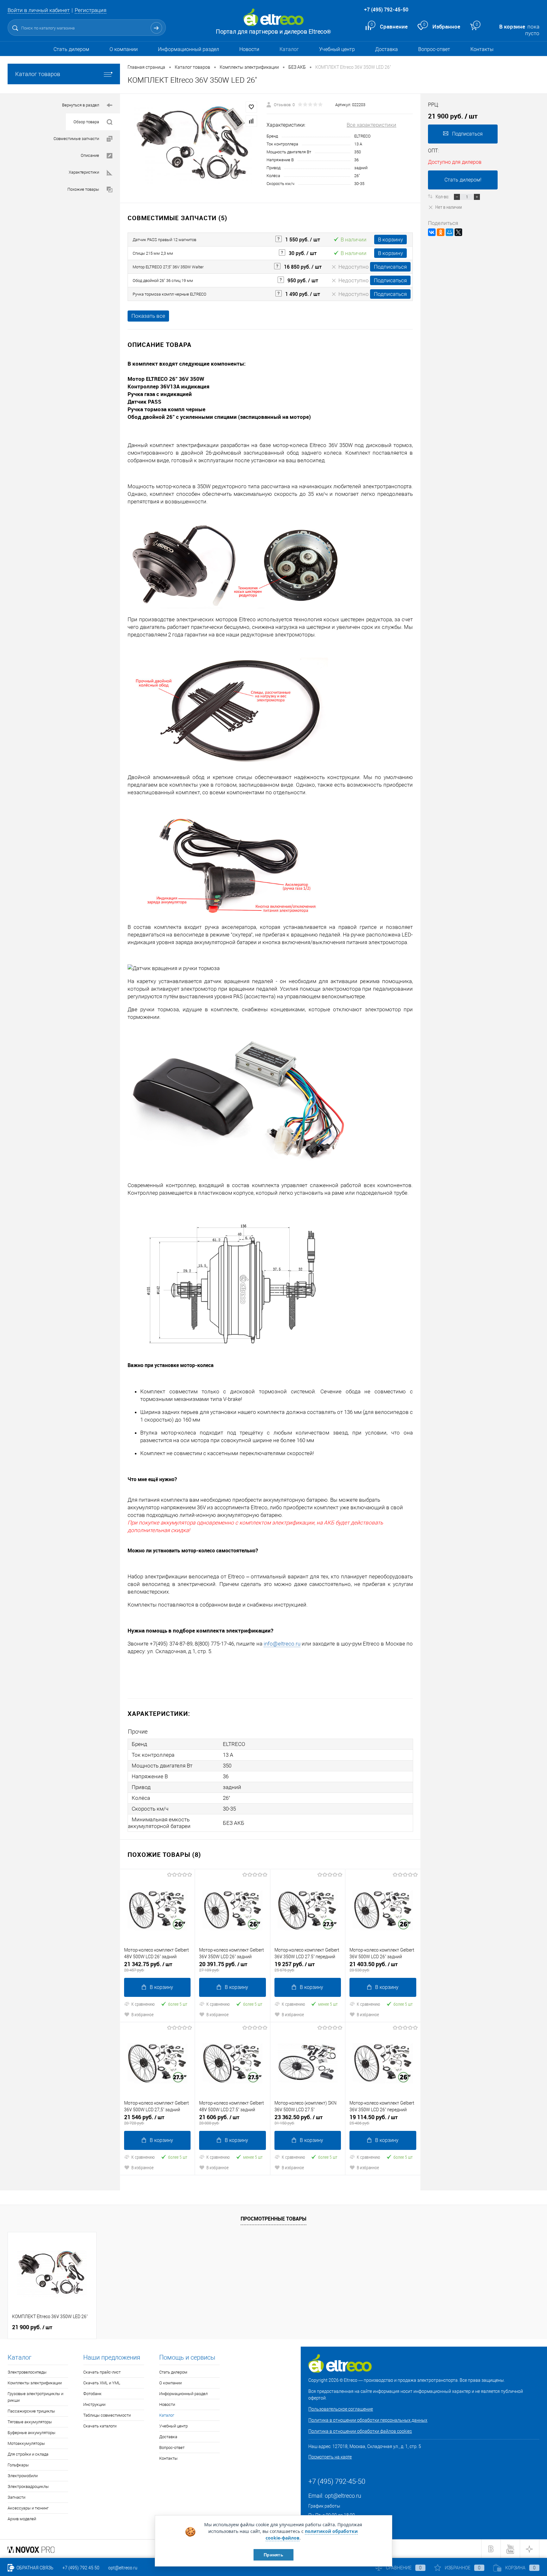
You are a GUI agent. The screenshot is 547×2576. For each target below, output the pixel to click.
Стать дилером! (463, 180)
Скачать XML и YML (102, 2383)
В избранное (142, 2014)
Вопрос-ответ (434, 49)
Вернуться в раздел (81, 105)
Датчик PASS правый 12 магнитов (164, 240)
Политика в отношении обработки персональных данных (368, 2420)
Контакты (482, 49)
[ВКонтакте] (432, 232)
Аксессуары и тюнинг (28, 2508)
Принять (273, 2555)
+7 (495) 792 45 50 (81, 2568)
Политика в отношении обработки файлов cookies (360, 2431)
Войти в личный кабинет (39, 10)
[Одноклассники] (441, 232)
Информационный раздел (189, 49)
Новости (249, 49)
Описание (90, 155)
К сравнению (143, 2004)
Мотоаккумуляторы (26, 2443)
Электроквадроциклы (28, 2487)
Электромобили (23, 2476)
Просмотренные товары (273, 2219)
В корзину (390, 240)
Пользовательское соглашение (341, 2409)
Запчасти (16, 2497)
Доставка (387, 49)
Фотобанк (92, 2394)
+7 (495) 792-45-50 (386, 10)
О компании (124, 49)
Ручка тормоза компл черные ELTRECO (170, 294)
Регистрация (91, 10)
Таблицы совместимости (107, 2415)
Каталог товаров (38, 74)
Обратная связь (35, 2568)
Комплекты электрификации (35, 2383)
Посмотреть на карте (330, 2457)
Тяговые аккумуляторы (30, 2422)
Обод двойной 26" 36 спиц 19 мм (163, 281)
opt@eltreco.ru (343, 2496)
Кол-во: (443, 196)
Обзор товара (86, 122)
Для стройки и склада (28, 2454)
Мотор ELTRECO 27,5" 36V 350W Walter (168, 267)
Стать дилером (71, 49)
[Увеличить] (193, 145)
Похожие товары (83, 189)
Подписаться (390, 267)
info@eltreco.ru (282, 1644)
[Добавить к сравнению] (251, 121)
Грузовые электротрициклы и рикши (35, 2397)
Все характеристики (371, 125)
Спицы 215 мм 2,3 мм (153, 253)
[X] (458, 232)
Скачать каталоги (100, 2426)
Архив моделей (22, 2519)
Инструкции (94, 2404)
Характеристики (84, 172)
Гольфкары (18, 2465)
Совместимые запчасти (76, 139)
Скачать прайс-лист (102, 2372)
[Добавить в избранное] (251, 107)
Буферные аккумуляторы (31, 2433)
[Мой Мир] (450, 232)
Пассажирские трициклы (31, 2411)
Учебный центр (337, 49)
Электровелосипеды (27, 2372)
